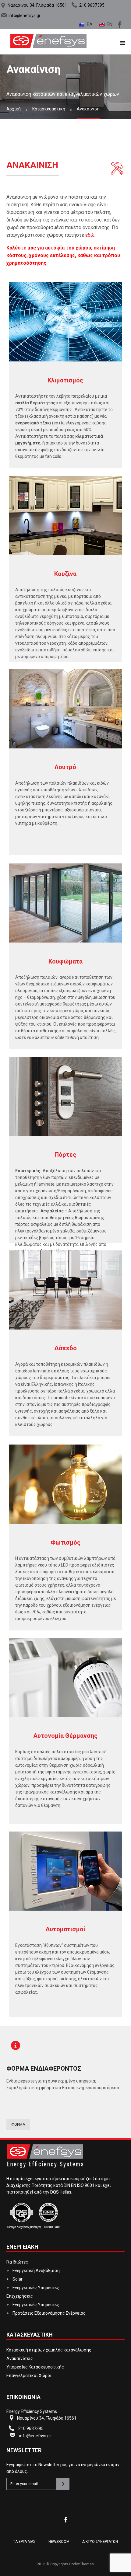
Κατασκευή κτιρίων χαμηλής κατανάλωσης (49, 2350)
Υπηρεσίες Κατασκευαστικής (35, 2367)
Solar (18, 2279)
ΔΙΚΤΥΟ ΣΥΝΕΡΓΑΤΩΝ (100, 2542)
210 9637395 (92, 5)
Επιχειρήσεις (20, 2296)
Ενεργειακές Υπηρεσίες (36, 2288)
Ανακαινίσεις (20, 2358)
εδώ (90, 235)
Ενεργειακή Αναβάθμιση (36, 2271)
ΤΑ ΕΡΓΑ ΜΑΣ (24, 2542)
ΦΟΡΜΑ (18, 2124)
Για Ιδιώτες (17, 2262)
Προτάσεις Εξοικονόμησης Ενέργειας (49, 2313)
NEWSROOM (59, 2542)
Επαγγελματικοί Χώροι (29, 2376)
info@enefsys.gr (25, 16)
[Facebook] (119, 24)
